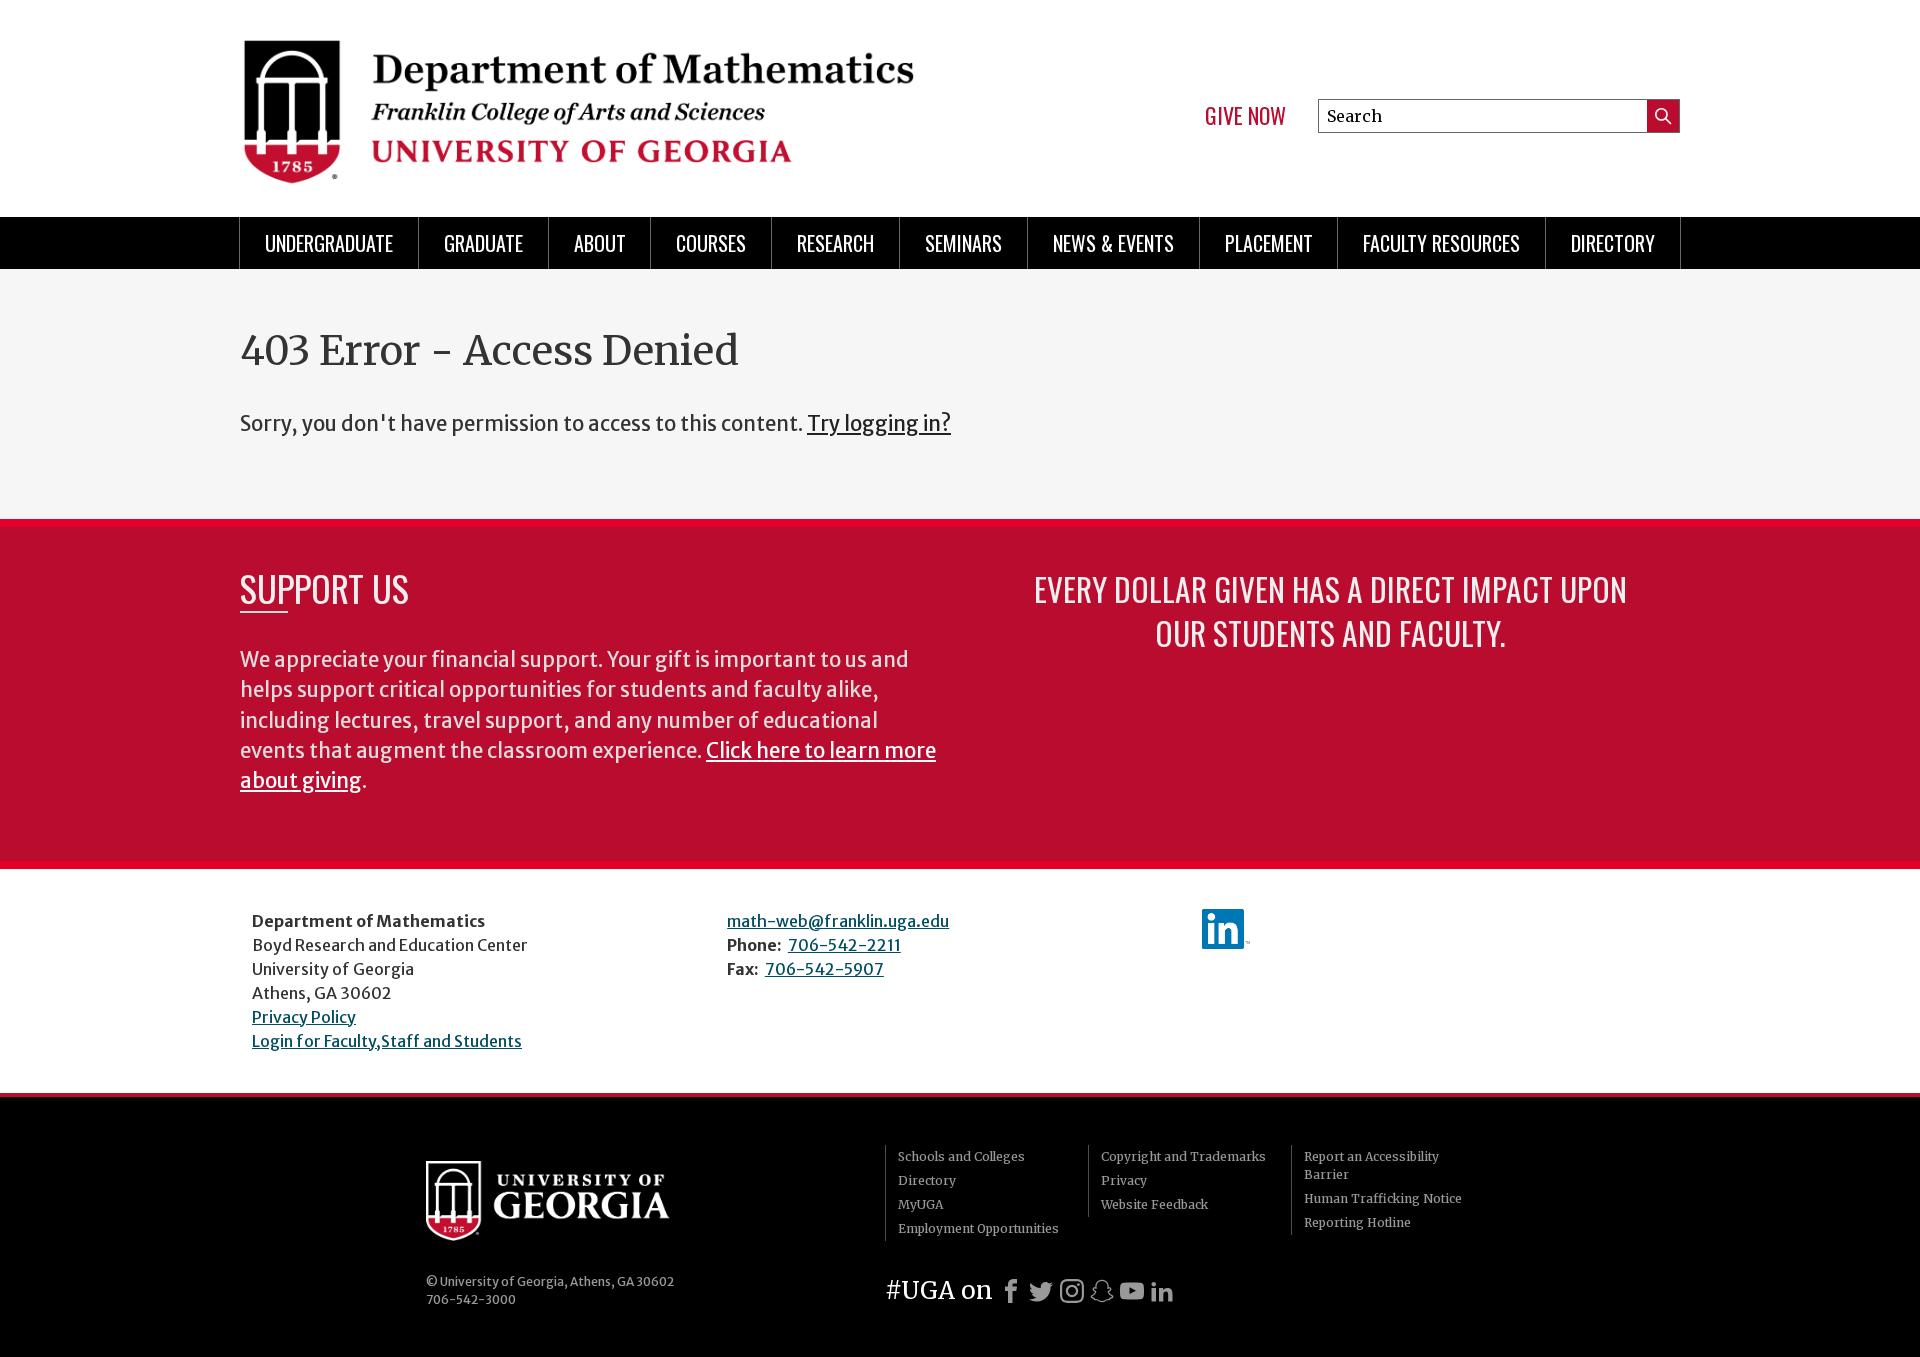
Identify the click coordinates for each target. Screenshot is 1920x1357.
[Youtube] (1132, 1291)
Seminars (963, 243)
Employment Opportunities (978, 1228)
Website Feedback (1154, 1204)
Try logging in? (879, 424)
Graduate (483, 243)
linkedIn (1226, 929)
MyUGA (920, 1204)
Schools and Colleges (961, 1156)
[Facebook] (1011, 1291)
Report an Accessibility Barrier (1371, 1165)
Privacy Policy (304, 1017)
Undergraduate (329, 243)
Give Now (1245, 116)
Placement (1269, 243)
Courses (711, 243)
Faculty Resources (1441, 243)
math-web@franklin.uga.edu (838, 921)
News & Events (1113, 243)
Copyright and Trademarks (1183, 1156)
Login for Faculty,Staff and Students (387, 1041)
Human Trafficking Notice (1383, 1198)
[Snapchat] (1102, 1291)
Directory (1613, 243)
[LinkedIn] (1162, 1291)
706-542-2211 (844, 945)
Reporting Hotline (1357, 1222)
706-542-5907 (824, 969)
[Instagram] (1072, 1291)
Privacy (1124, 1180)
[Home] (590, 100)
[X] (1041, 1291)
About (600, 243)
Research (835, 243)
